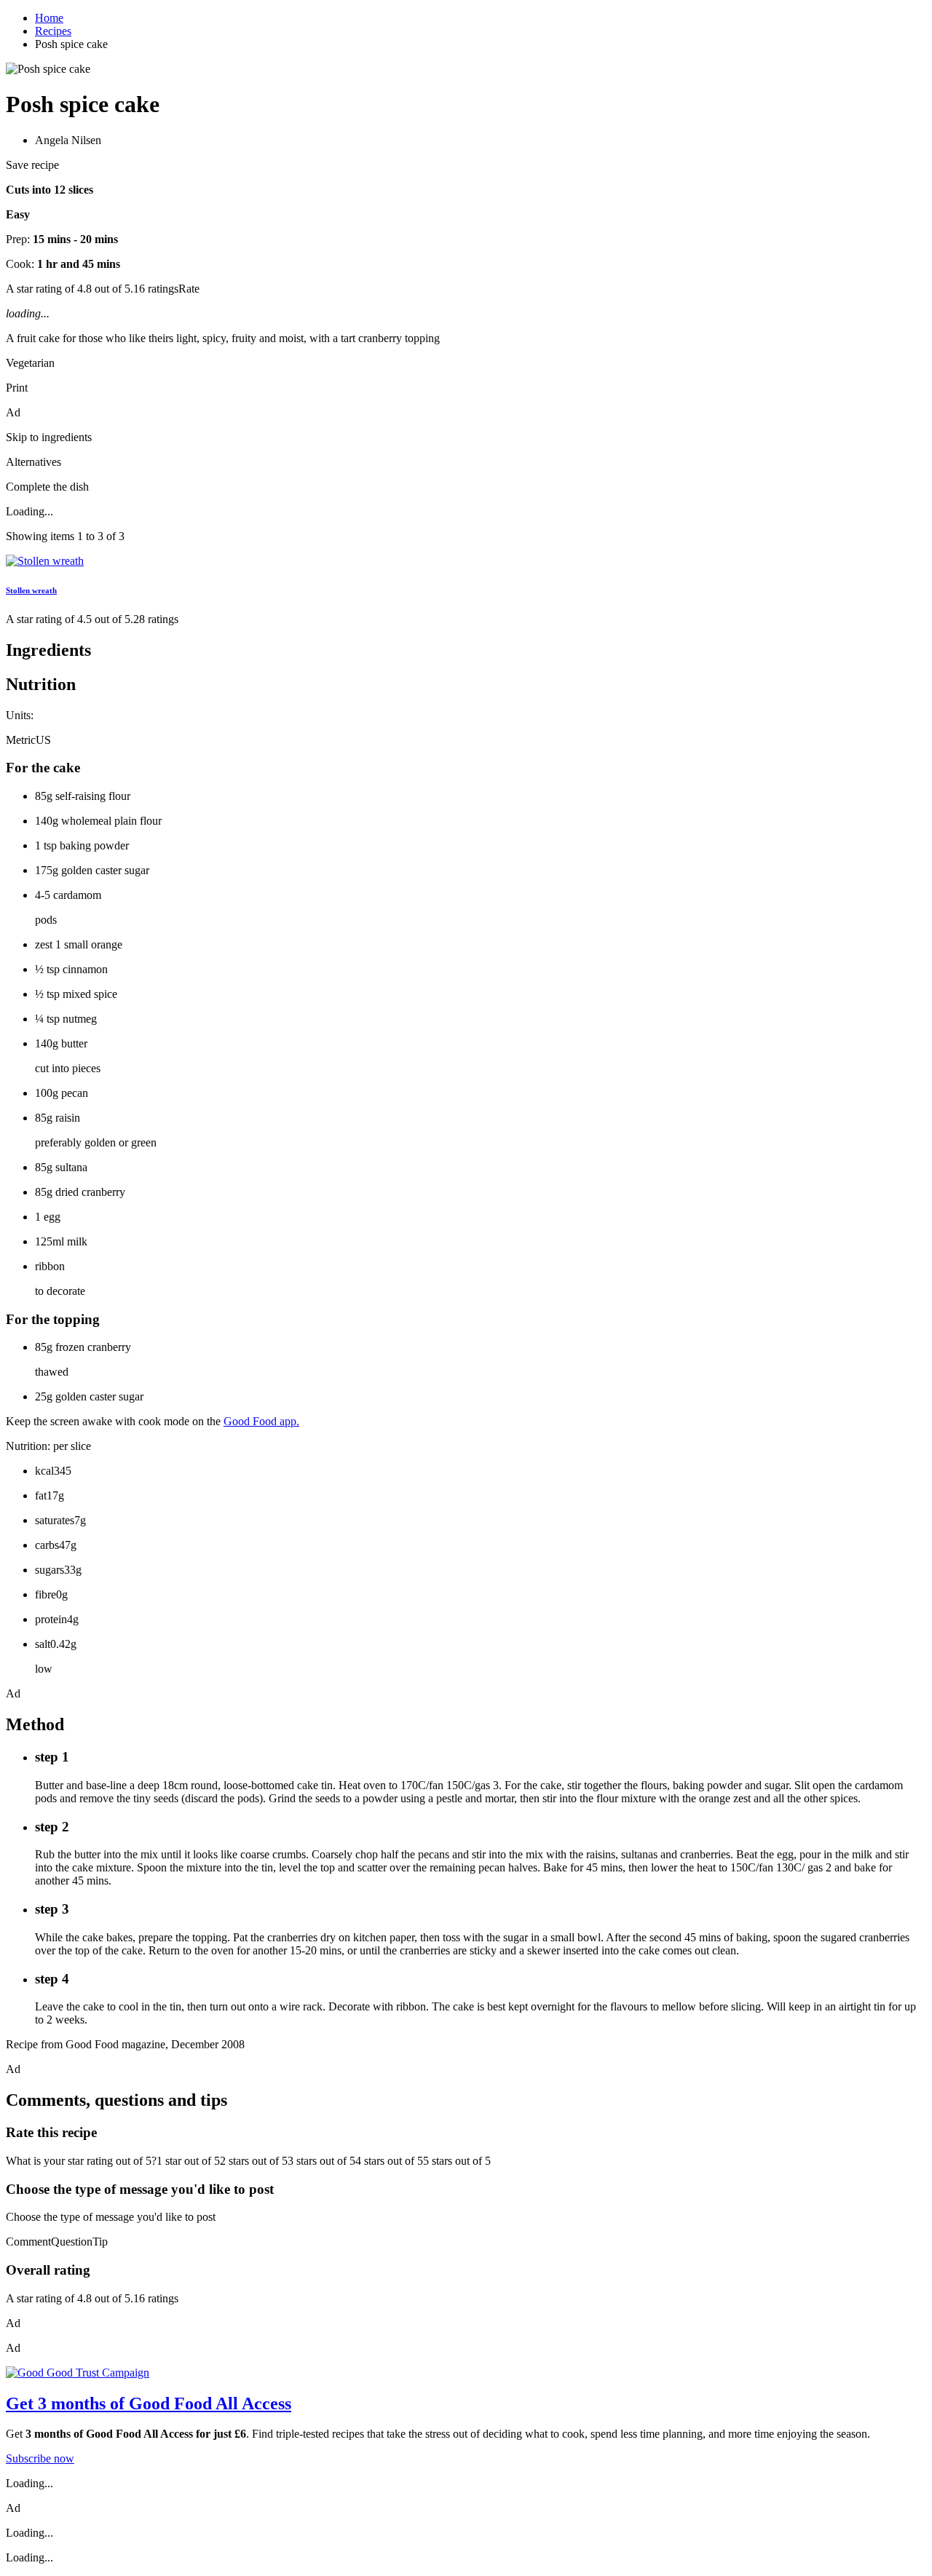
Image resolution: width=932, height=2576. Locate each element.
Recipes (53, 31)
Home (49, 18)
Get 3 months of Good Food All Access (149, 2403)
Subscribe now (40, 2458)
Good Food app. (261, 1421)
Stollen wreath (31, 590)
